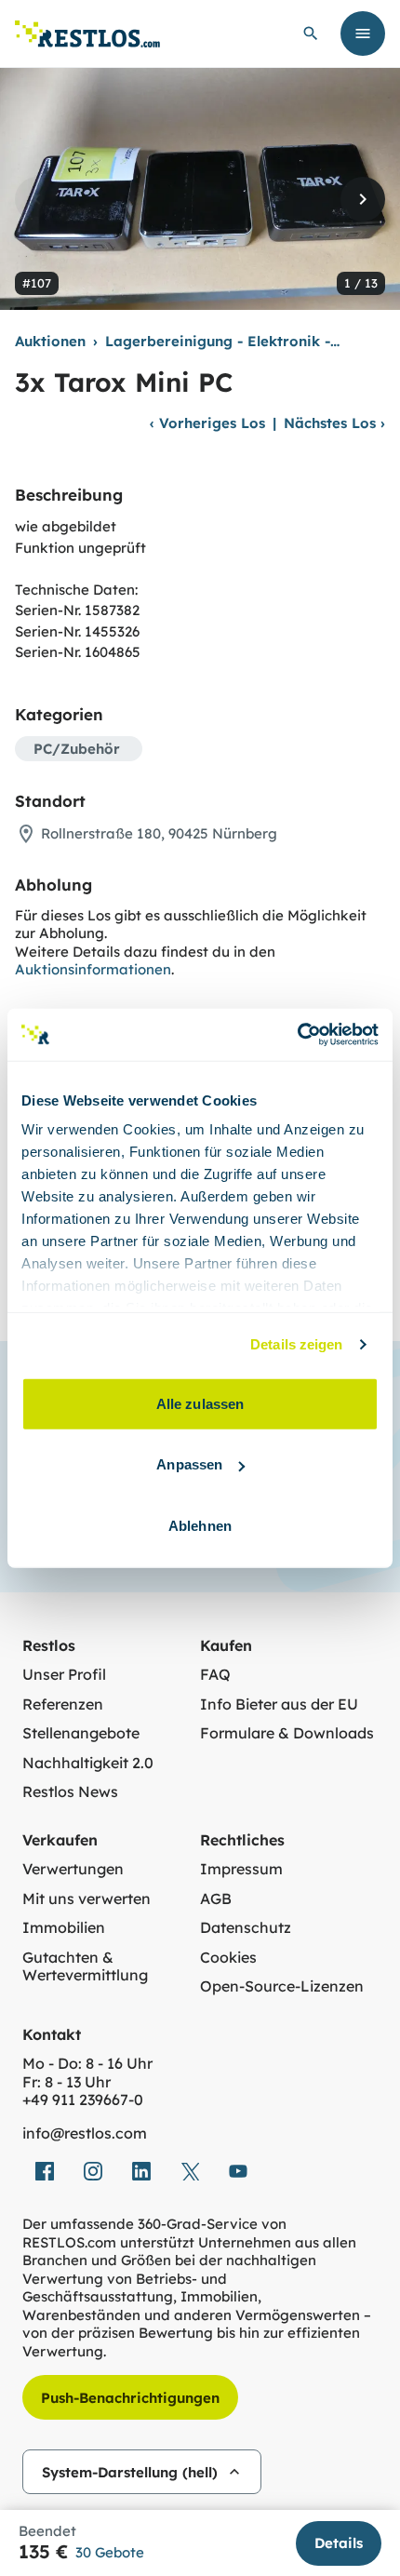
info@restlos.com (85, 2133)
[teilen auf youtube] (238, 2171)
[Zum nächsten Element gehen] (363, 199)
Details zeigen (296, 1344)
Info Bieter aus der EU (279, 1704)
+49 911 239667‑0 (83, 2100)
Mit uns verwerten (87, 1899)
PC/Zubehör (77, 749)
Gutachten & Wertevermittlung (85, 1967)
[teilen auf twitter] (190, 2171)
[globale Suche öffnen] (311, 34)
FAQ (215, 1675)
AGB (216, 1899)
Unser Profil (64, 1675)
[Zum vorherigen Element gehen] (37, 199)
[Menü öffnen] (363, 34)
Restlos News (70, 1792)
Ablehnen (200, 1525)
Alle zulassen (200, 1403)
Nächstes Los (334, 423)
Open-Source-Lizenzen (282, 1986)
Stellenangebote (81, 1733)
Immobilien (64, 1928)
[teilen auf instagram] (93, 2171)
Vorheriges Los (207, 423)
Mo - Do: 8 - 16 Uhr (87, 2064)
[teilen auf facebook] (45, 2171)
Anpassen (189, 1464)
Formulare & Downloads (287, 1733)
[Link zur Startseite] (87, 34)
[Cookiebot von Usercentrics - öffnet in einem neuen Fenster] (297, 1035)
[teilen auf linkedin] (141, 2171)
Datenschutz (246, 1928)
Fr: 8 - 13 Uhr (67, 2082)
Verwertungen (73, 1869)
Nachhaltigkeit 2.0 (88, 1763)
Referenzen (63, 1704)
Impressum (241, 1869)
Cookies (228, 1958)
